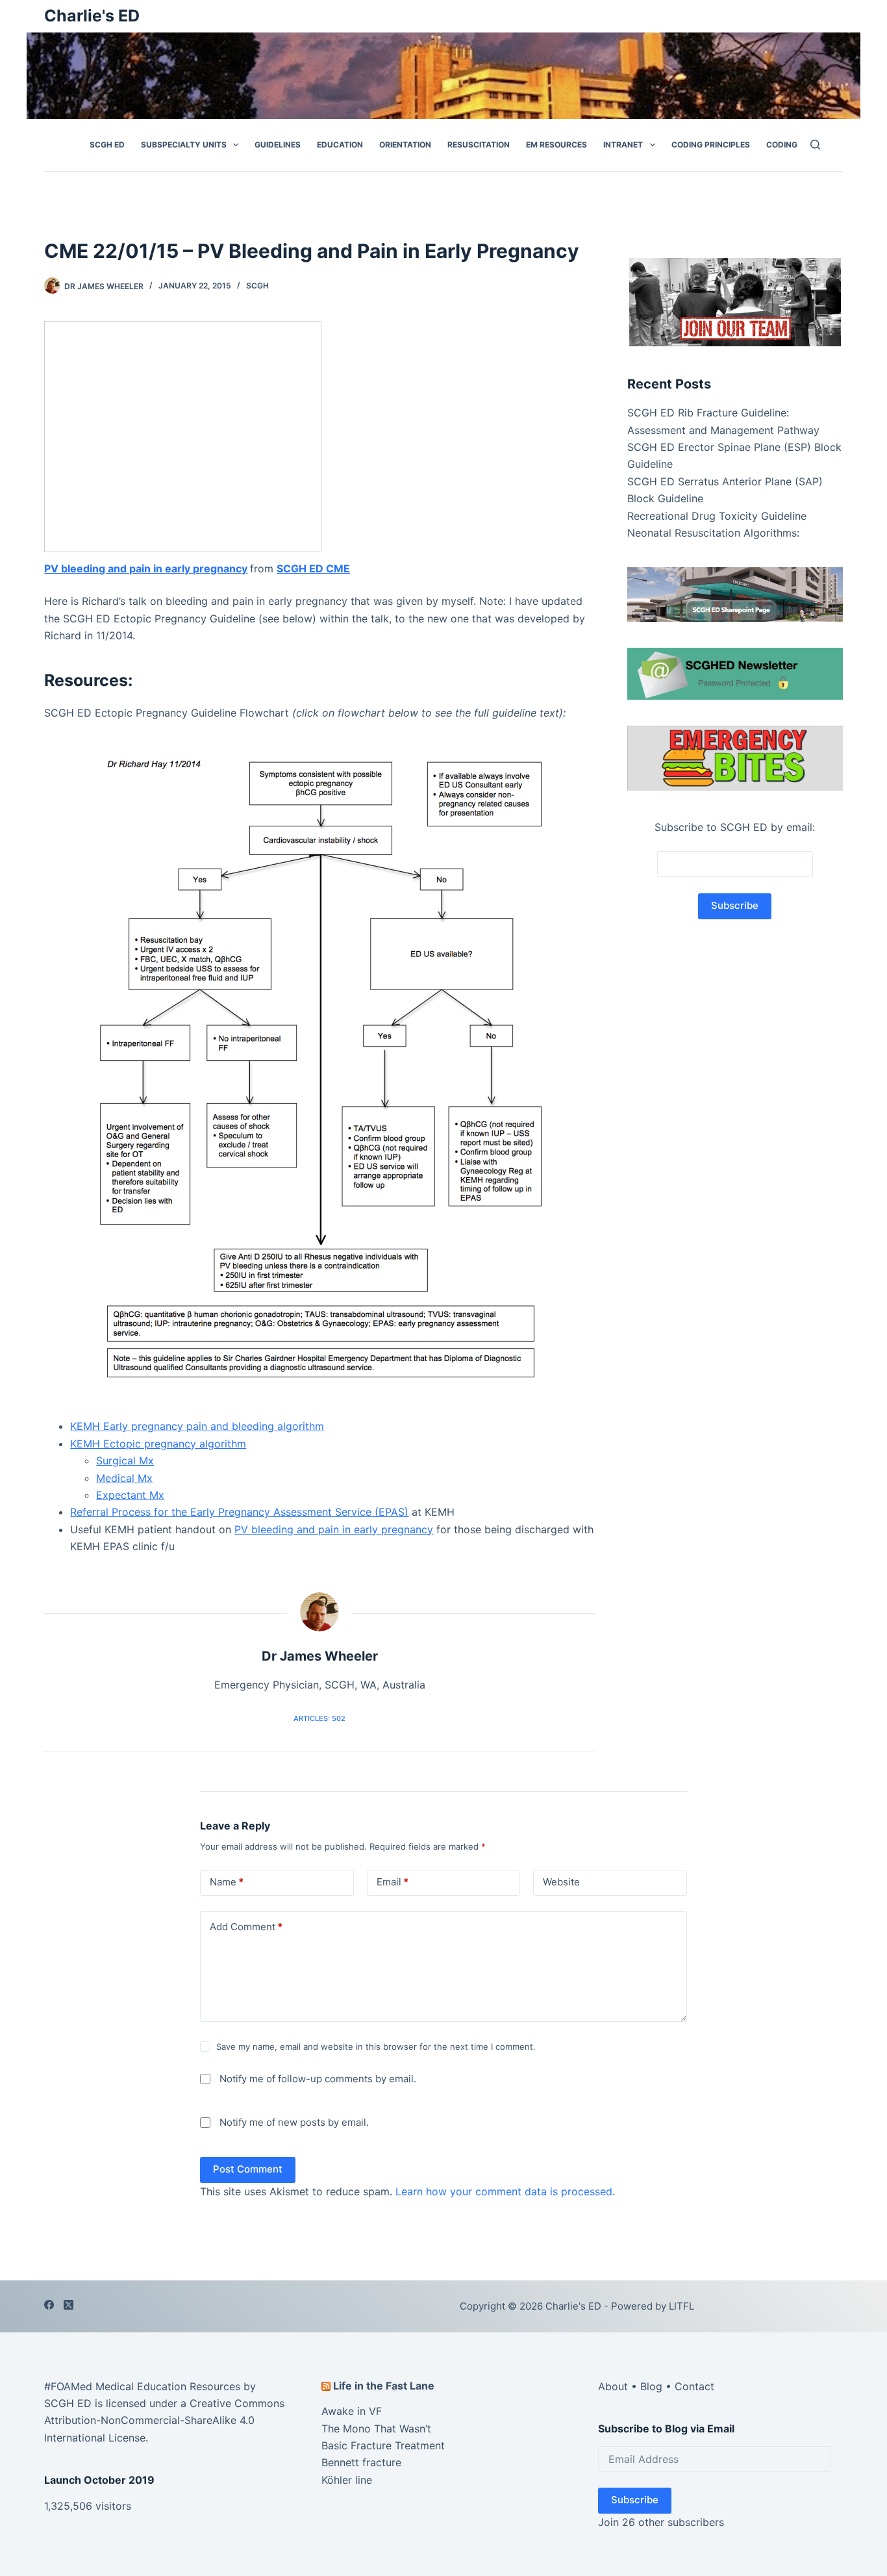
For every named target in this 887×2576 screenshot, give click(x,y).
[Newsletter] (735, 301)
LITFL (681, 2306)
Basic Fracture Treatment (383, 2445)
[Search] (815, 145)
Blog (651, 2386)
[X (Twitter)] (69, 2305)
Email (393, 1882)
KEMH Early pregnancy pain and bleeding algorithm (197, 1426)
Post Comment (248, 2169)
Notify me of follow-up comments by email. (318, 2079)
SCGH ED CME (313, 568)
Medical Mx (124, 1478)
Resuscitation (479, 145)
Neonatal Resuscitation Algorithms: (713, 532)
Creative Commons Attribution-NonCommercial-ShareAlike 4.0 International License (164, 2420)
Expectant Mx (130, 1495)
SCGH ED (107, 145)
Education (340, 145)
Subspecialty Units (184, 145)
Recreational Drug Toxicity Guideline (717, 515)
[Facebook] (49, 2305)
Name (227, 1882)
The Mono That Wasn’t (376, 2429)
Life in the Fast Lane (384, 2386)
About (613, 2386)
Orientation (405, 145)
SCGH (257, 286)
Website (561, 1882)
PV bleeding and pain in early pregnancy (146, 568)
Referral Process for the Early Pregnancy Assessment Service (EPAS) (239, 1512)
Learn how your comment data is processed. (505, 2191)
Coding (782, 145)
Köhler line (347, 2480)
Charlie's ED (92, 16)
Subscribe (635, 2500)
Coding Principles (711, 145)
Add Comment (246, 1927)
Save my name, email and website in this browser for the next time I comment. (376, 2047)
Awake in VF (352, 2411)
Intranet (623, 145)
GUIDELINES (278, 145)
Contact (694, 2386)
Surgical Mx (125, 1460)
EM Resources (556, 145)
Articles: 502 (319, 1718)
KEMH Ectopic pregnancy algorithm (158, 1444)
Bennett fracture (361, 2462)
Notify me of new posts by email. (294, 2122)
